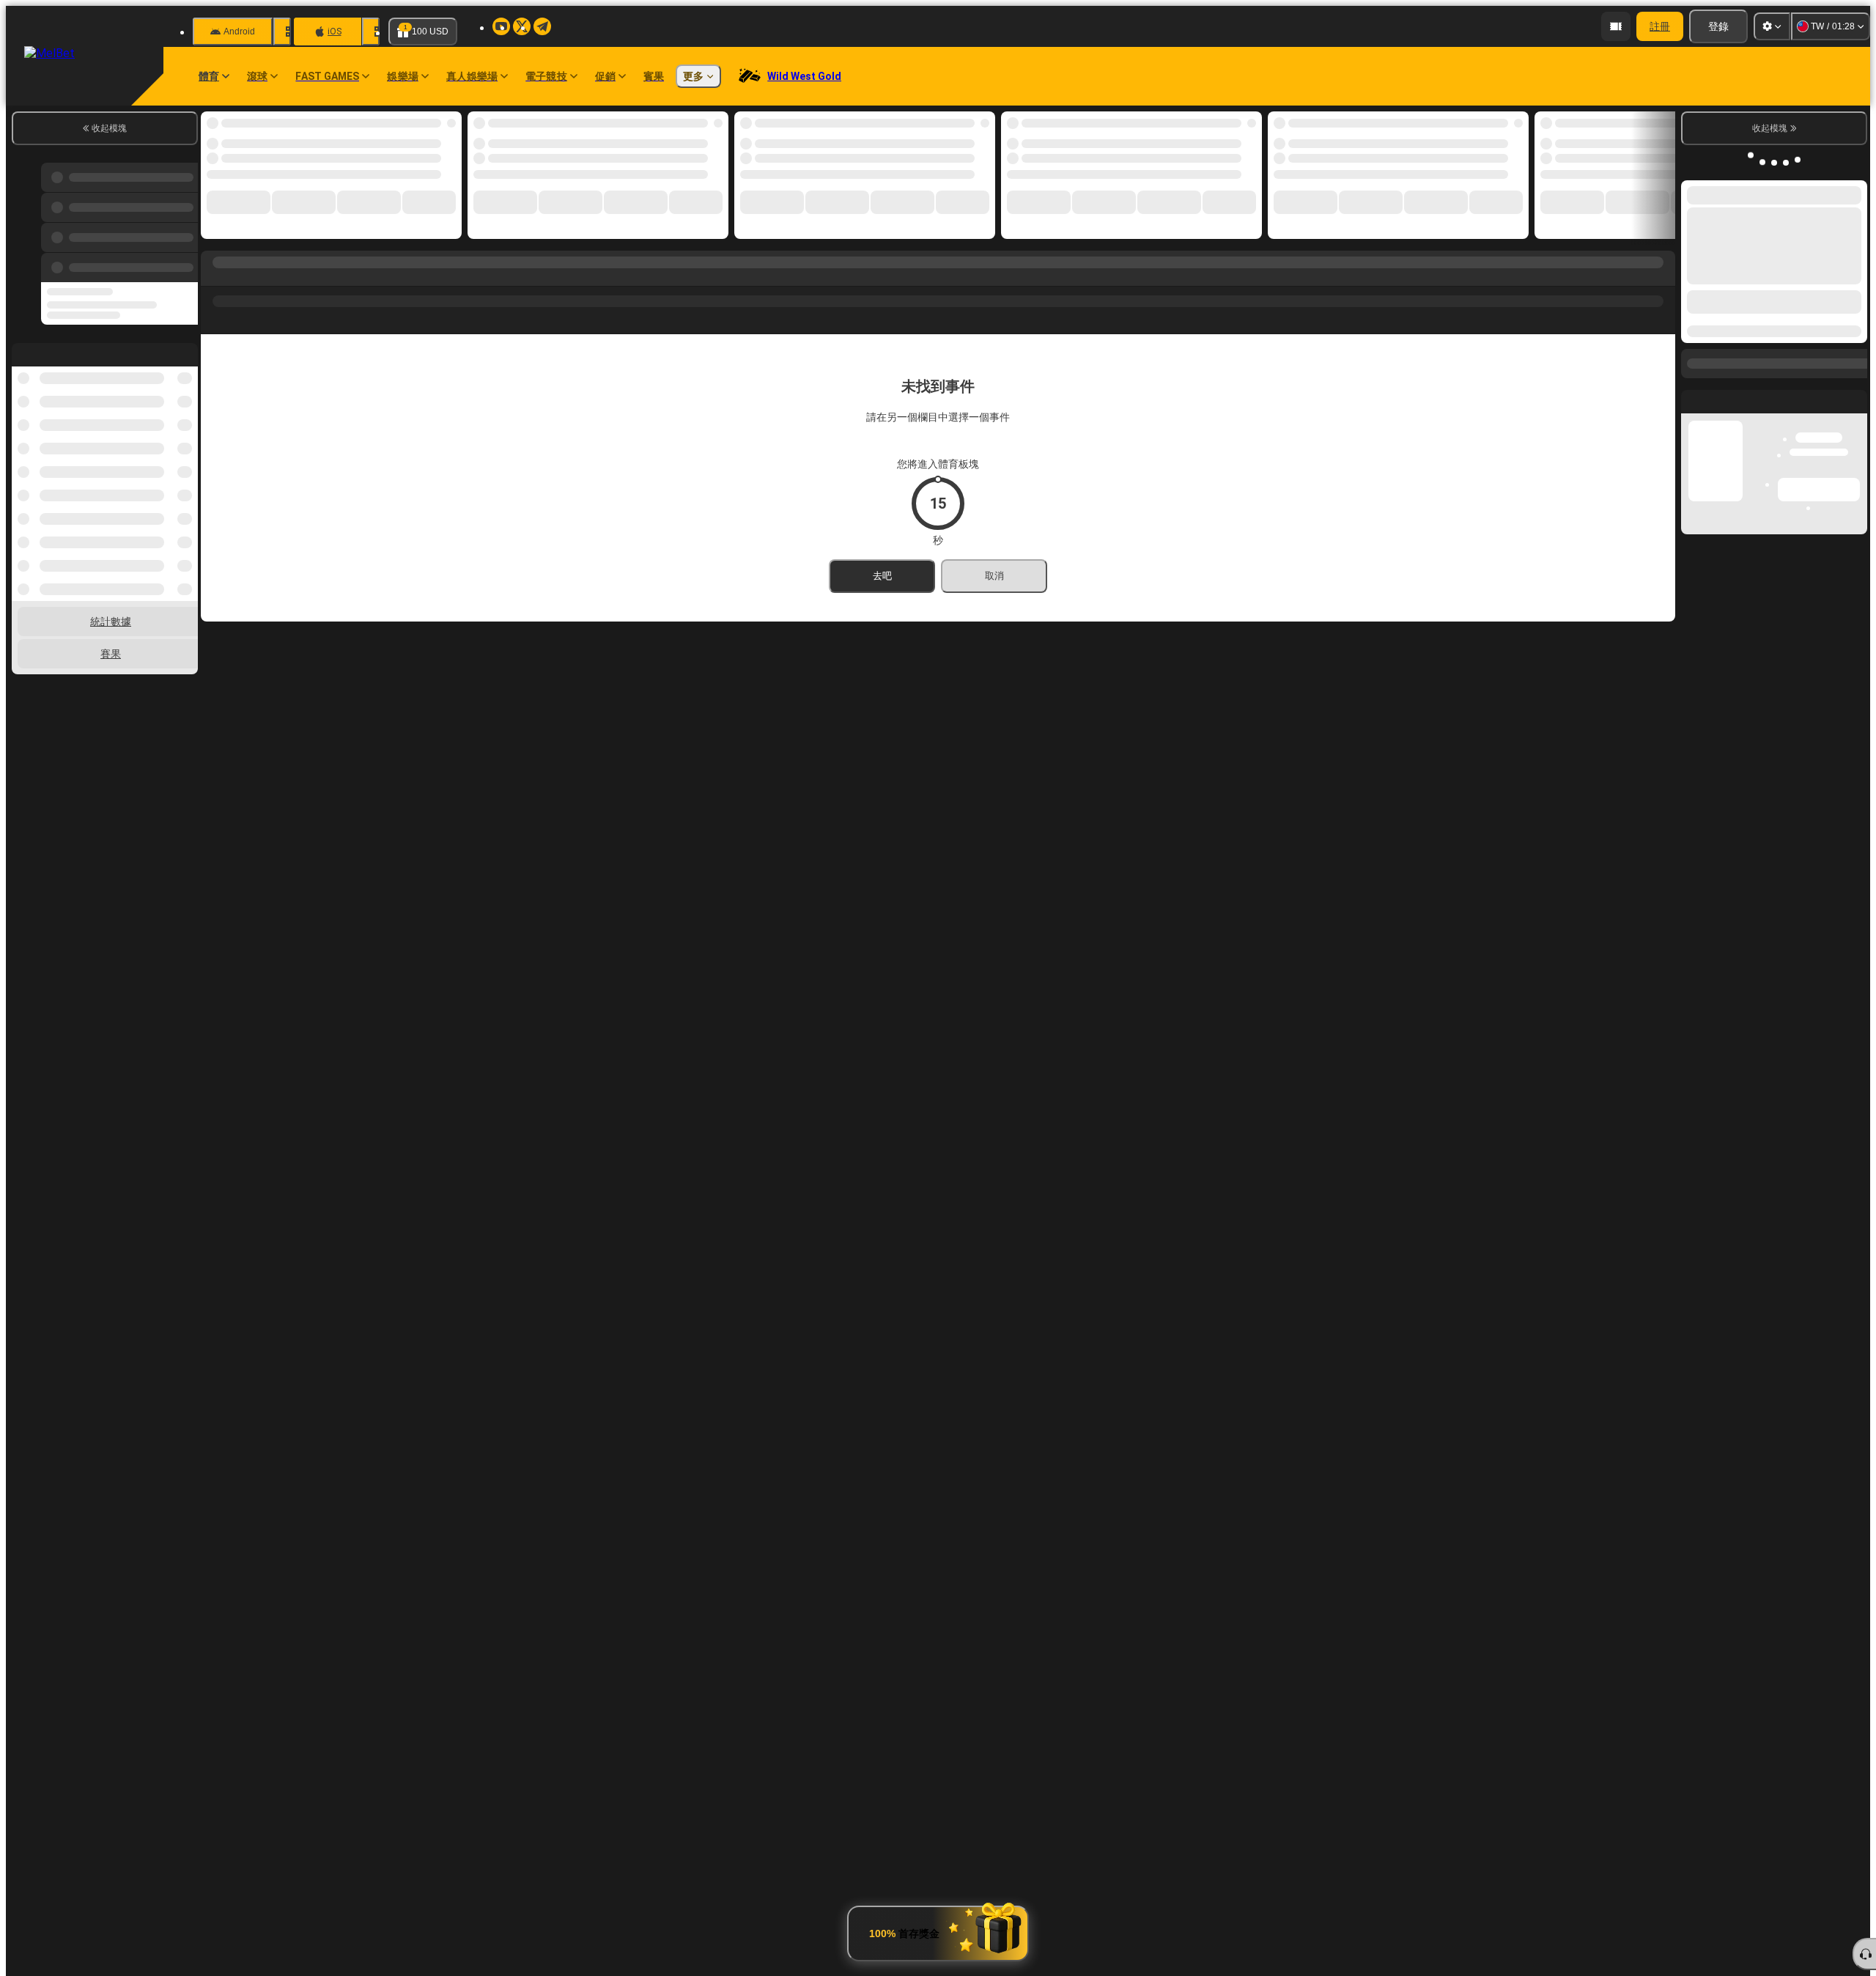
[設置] (1772, 26)
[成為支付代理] (1616, 26)
